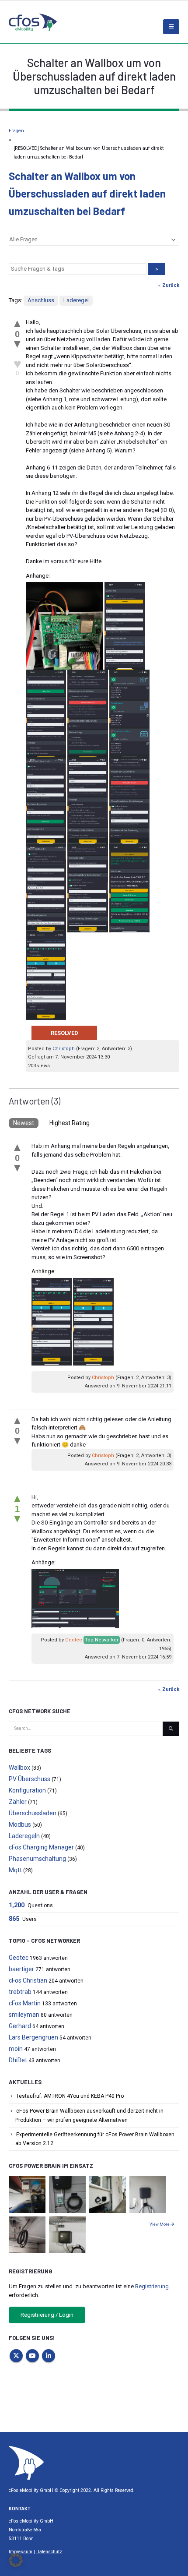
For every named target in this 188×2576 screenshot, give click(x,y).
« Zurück (169, 285)
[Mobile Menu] (171, 27)
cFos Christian (28, 1980)
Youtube (32, 2356)
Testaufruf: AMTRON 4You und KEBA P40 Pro (70, 2096)
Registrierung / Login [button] (47, 2315)
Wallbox (19, 1768)
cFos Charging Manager (41, 1847)
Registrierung (152, 2286)
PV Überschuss (30, 1779)
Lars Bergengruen (33, 2037)
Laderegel (76, 300)
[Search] (171, 1729)
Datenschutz (49, 2552)
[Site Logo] (26, 2462)
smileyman (24, 2015)
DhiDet (18, 2060)
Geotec (74, 1640)
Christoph (64, 1049)
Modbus (20, 1824)
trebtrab (20, 1992)
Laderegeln (24, 1836)
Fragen (16, 131)
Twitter (16, 2356)
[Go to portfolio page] (27, 2194)
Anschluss (41, 300)
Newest (24, 1123)
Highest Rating (70, 1123)
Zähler (18, 1802)
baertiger (21, 1969)
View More (160, 2224)
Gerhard (20, 2026)
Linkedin (49, 2356)
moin (16, 2049)
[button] (16, 2560)
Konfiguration (27, 1790)
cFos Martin (25, 2003)
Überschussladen (33, 1813)
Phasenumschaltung (37, 1859)
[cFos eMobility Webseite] (33, 22)
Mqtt (15, 1870)
